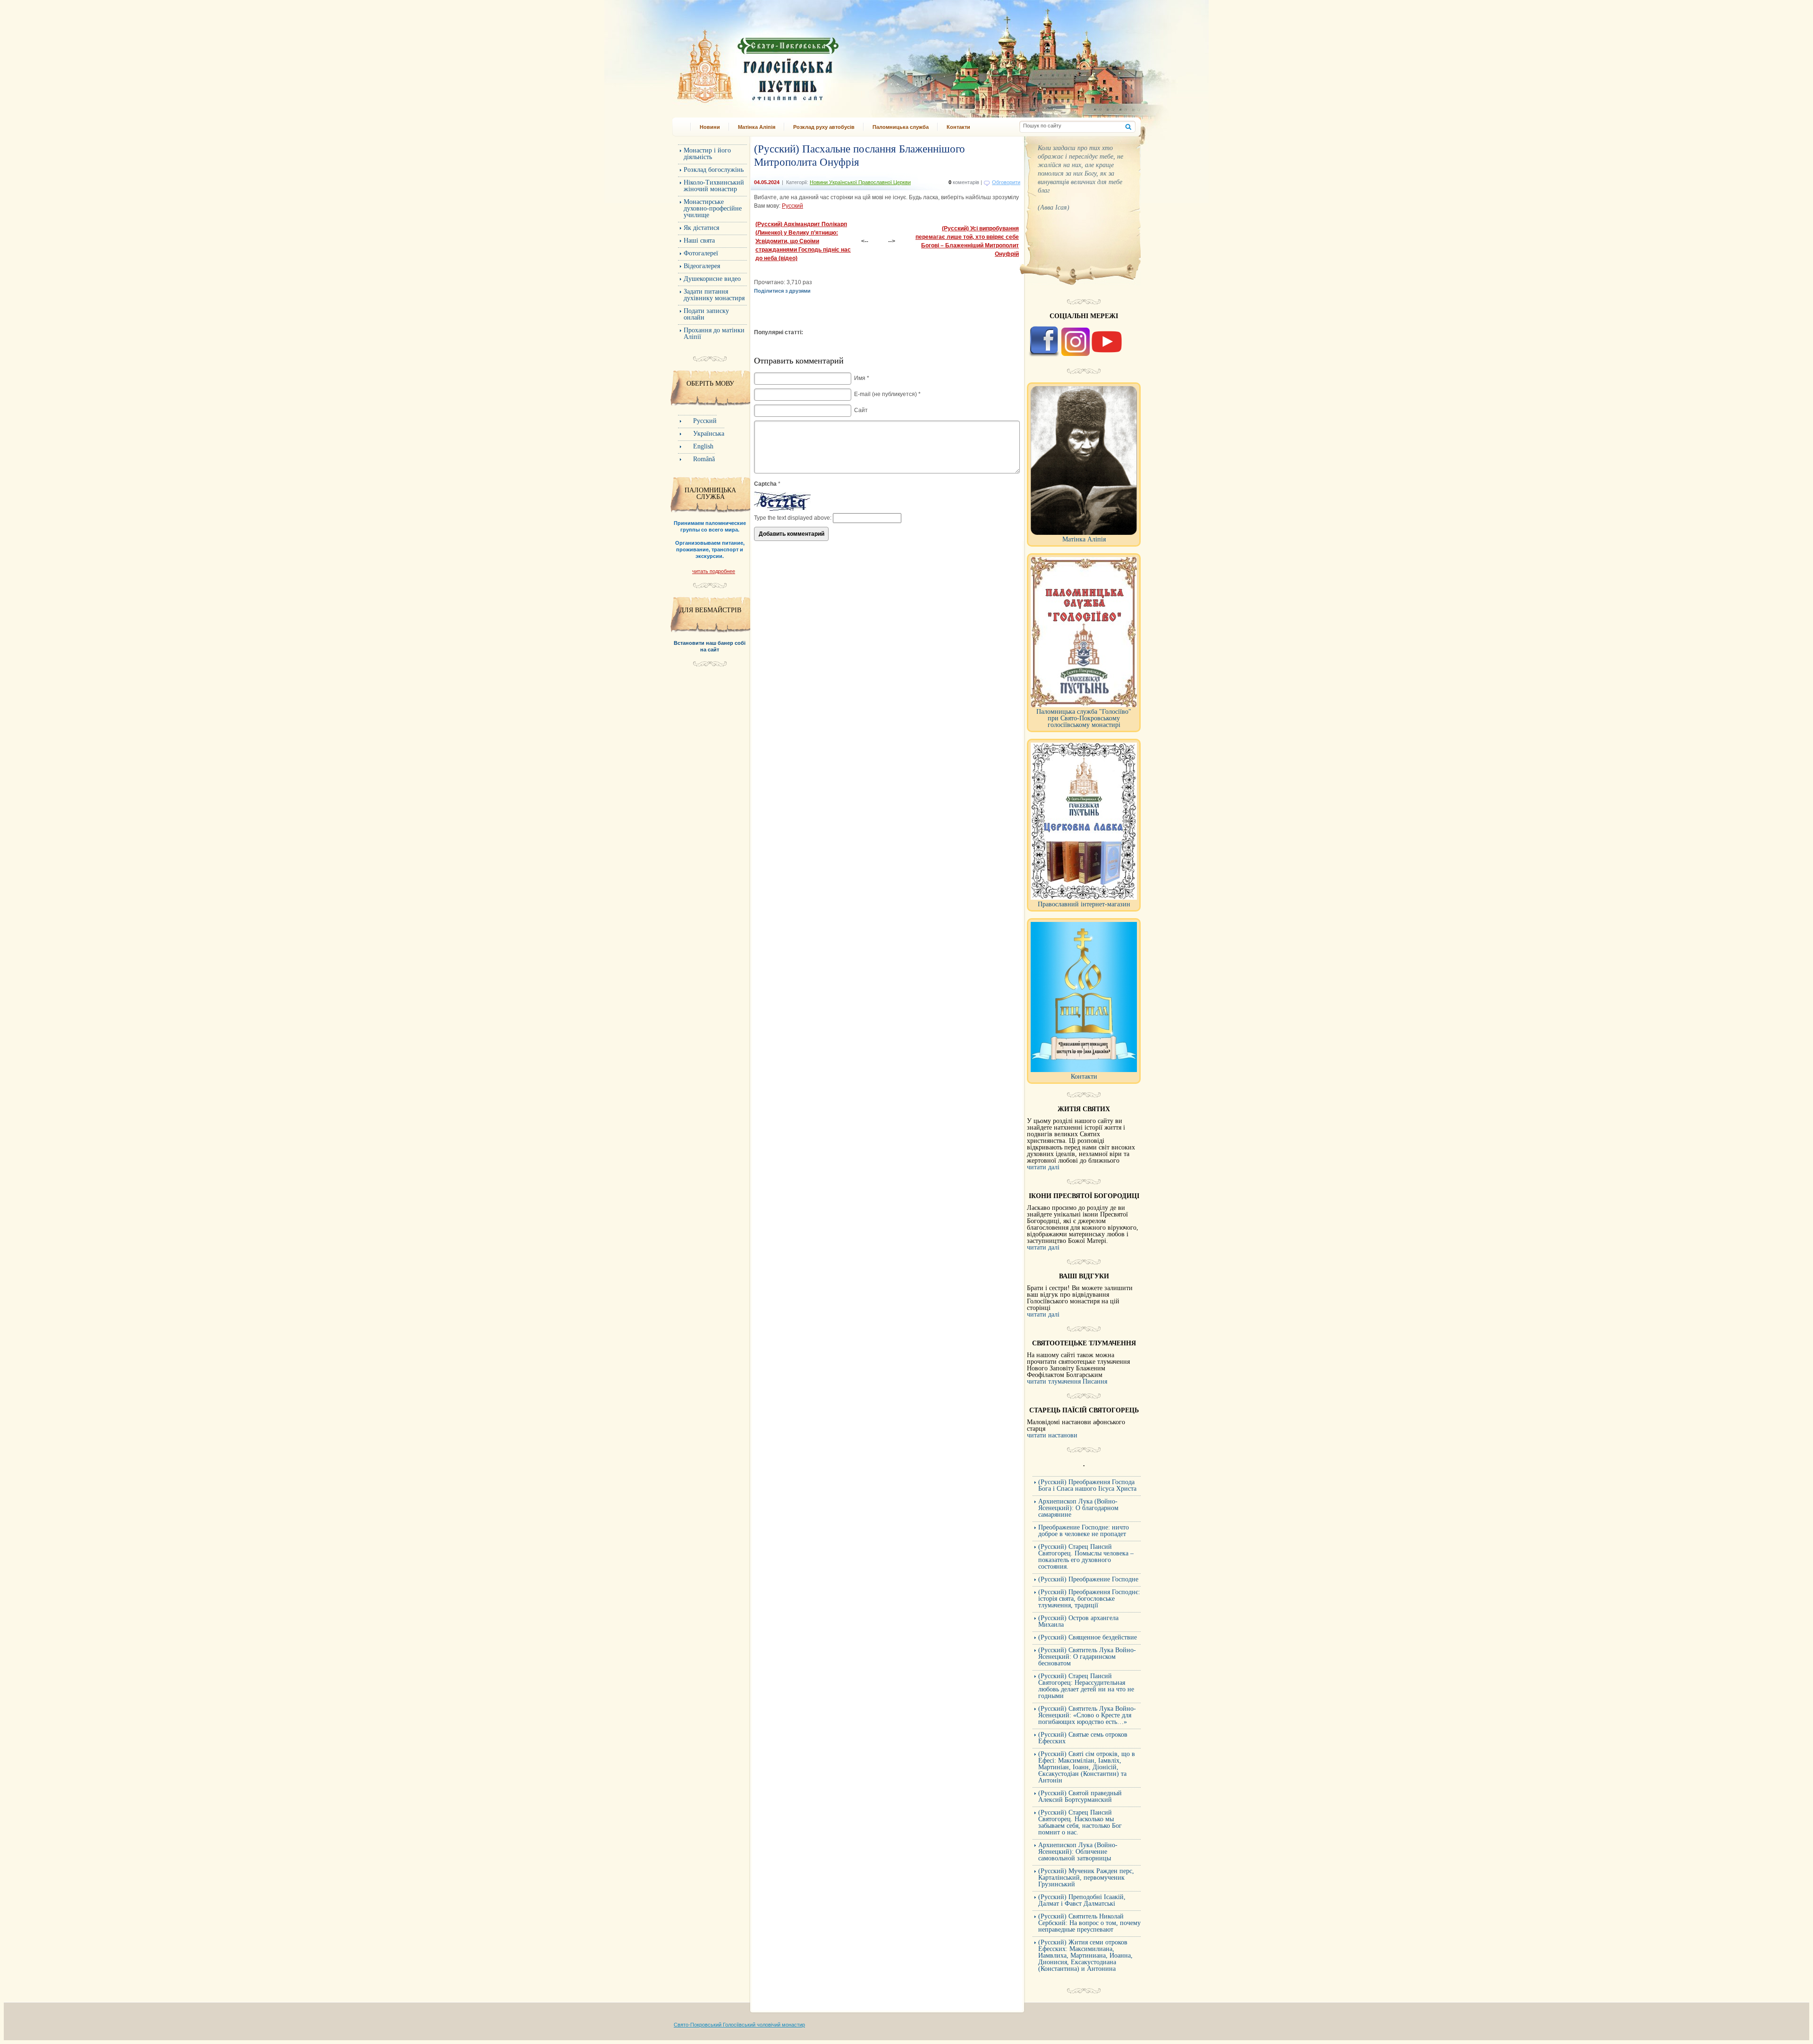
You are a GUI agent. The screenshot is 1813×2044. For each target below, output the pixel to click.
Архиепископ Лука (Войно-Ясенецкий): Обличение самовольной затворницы (1078, 1852)
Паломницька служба (901, 127)
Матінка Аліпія (757, 127)
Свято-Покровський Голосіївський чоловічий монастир (739, 2025)
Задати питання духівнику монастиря (714, 295)
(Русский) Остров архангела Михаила (1078, 1621)
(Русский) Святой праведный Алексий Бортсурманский (1080, 1796)
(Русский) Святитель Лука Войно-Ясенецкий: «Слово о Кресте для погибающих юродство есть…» (1087, 1715)
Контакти (958, 127)
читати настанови (1052, 1435)
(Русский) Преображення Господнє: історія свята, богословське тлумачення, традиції (1089, 1599)
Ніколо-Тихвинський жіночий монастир (714, 186)
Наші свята (699, 241)
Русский (792, 206)
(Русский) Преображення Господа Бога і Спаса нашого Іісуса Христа (1087, 1485)
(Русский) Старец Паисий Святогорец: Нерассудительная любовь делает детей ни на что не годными (1086, 1686)
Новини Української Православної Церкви (860, 182)
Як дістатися (701, 228)
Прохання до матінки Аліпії (714, 334)
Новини (710, 127)
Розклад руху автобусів (824, 127)
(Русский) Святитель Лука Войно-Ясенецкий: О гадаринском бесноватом (1087, 1657)
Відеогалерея (702, 266)
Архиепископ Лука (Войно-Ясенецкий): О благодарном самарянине (1078, 1508)
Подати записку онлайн (706, 314)
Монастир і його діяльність (707, 154)
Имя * (862, 378)
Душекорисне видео (712, 279)
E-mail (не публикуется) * (887, 394)
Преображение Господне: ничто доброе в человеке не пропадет (1084, 1531)
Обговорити (1006, 182)
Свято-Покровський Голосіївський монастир (806, 63)
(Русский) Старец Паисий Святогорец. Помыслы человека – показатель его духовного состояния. (1086, 1557)
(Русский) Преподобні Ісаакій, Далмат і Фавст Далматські (1082, 1900)
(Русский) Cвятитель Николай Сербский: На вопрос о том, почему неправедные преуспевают (1089, 1923)
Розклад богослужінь (714, 170)
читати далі (1043, 1167)
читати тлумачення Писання (1067, 1381)
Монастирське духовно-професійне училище (713, 208)
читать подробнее (714, 571)
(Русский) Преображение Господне (1088, 1579)
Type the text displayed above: (793, 518)
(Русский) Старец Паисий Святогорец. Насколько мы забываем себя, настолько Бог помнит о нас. (1080, 1822)
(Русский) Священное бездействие (1088, 1637)
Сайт (861, 410)
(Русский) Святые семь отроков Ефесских (1083, 1738)
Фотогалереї (701, 253)
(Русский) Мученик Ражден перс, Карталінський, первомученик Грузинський (1086, 1878)
